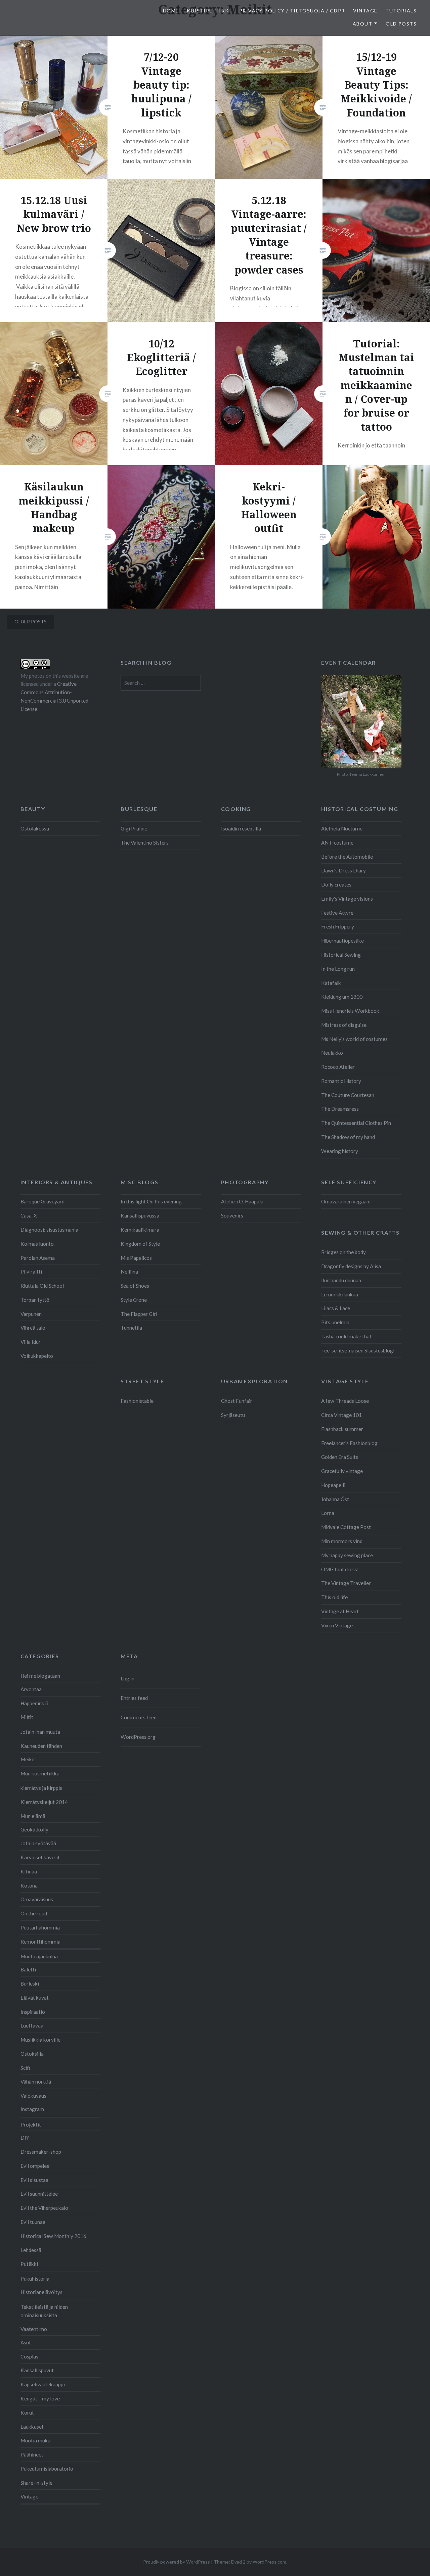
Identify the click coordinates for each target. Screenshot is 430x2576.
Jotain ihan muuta (40, 1732)
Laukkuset (32, 2427)
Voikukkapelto (37, 1356)
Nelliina (129, 1272)
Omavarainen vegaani (346, 1201)
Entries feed (134, 1698)
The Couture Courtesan (348, 1095)
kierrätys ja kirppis (41, 1788)
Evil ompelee (35, 2166)
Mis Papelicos (136, 1258)
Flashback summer (342, 1429)
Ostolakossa (35, 828)
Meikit (28, 1759)
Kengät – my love (40, 2398)
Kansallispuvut (37, 2370)
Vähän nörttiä (36, 2082)
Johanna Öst (335, 1499)
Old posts (401, 24)
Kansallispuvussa (140, 1215)
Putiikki (29, 2264)
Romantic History (341, 1081)
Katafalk (331, 983)
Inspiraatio (33, 2012)
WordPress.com (269, 2562)
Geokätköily (34, 1829)
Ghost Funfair (237, 1401)
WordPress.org (138, 1737)
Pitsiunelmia (335, 1322)
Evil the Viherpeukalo (44, 2208)
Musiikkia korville (40, 2040)
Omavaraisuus (37, 1899)
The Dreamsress (340, 1109)
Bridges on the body (343, 1252)
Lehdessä (31, 2250)
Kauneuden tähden (41, 1746)
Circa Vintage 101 (341, 1415)
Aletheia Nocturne (342, 828)
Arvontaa (31, 1689)
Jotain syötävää (38, 1843)
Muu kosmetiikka (40, 1773)
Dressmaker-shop (41, 2152)
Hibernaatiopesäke (342, 941)
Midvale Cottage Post (346, 1527)
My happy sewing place (347, 1555)
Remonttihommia (40, 1942)
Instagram (32, 2109)
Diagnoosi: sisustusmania (49, 1230)
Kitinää (29, 1871)
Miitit (27, 1717)
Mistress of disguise (344, 1025)
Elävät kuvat (35, 1998)
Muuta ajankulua (39, 1956)
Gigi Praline (134, 828)
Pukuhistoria (35, 2279)
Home (171, 11)
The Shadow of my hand (348, 1137)
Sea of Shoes (135, 1286)
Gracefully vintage (342, 1471)
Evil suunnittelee (39, 2194)
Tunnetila (131, 1328)
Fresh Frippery (338, 926)
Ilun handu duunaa (341, 1280)
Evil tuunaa (33, 2222)
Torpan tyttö (35, 1300)
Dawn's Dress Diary (343, 870)
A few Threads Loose (345, 1401)
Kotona (29, 1886)
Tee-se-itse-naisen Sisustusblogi (358, 1350)
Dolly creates (336, 885)
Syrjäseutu (233, 1415)
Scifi (25, 2068)
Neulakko (332, 1053)
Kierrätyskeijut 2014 (44, 1802)
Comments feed (139, 1717)
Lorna (328, 1513)
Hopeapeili (333, 1485)
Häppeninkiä (34, 1703)
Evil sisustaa (34, 2180)
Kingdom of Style (140, 1244)
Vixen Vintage (337, 1625)
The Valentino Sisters (145, 843)
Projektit (31, 2125)
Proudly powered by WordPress (177, 2562)
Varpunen (31, 1314)
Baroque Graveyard (42, 1201)
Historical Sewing (341, 955)
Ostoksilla (32, 2054)
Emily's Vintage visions (347, 899)
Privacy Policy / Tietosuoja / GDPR (292, 11)
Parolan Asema (38, 1258)
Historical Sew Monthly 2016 (53, 2236)
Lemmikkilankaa (340, 1294)
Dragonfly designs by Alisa (351, 1266)
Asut (26, 2342)
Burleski (30, 1984)
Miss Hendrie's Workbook (350, 1011)
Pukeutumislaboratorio (47, 2469)
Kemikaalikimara (140, 1230)
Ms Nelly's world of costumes (354, 1039)
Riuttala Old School (42, 1286)
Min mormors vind (342, 1541)
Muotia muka (35, 2440)
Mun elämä (33, 1816)
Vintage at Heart (340, 1611)
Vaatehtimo (34, 2329)
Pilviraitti (31, 1272)
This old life (334, 1597)
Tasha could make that (346, 1336)
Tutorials (401, 11)
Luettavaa (32, 2025)
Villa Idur (31, 1342)
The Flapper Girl (139, 1314)
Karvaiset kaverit (40, 1857)
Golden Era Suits (340, 1457)
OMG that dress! (340, 1569)
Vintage (365, 11)
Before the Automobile (347, 857)
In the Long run (338, 969)
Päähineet (32, 2454)
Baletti (28, 1969)
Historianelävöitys (41, 2292)
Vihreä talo (33, 1328)
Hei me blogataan (40, 1676)
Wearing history (340, 1151)
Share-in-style (36, 2483)
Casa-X (29, 1215)
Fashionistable (137, 1401)
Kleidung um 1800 (342, 997)
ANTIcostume (337, 843)
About (362, 24)
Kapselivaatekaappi (43, 2384)
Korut (27, 2413)
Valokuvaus (33, 2096)
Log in (127, 1678)
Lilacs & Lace (336, 1308)
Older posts (31, 622)
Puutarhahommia (40, 1927)
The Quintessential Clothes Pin (356, 1123)
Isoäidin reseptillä (241, 828)
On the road (34, 1913)
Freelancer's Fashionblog (349, 1443)
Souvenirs (232, 1215)
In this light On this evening (151, 1201)
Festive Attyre (337, 913)
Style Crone (134, 1300)
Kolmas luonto (37, 1244)
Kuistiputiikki (209, 11)
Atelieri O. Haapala (242, 1201)
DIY (25, 2138)
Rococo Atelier (338, 1067)
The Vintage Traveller (346, 1583)
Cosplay (30, 2356)
